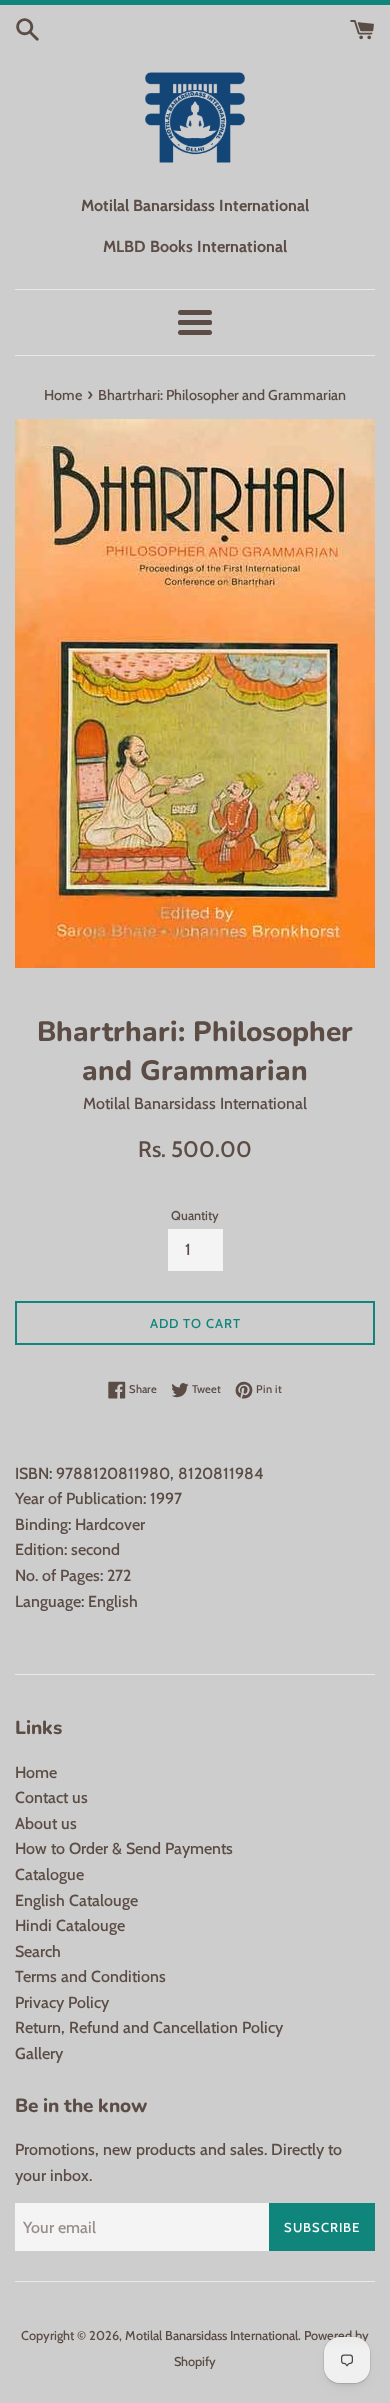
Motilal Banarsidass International (211, 2335)
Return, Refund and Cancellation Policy (149, 2027)
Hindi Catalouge (70, 1925)
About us (46, 1823)
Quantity (195, 1215)
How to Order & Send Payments (124, 1848)
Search (38, 1951)
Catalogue (49, 1874)
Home (36, 1772)
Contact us (51, 1797)
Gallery (39, 2053)
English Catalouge (76, 1900)
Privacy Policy (62, 2002)
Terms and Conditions (90, 1976)
